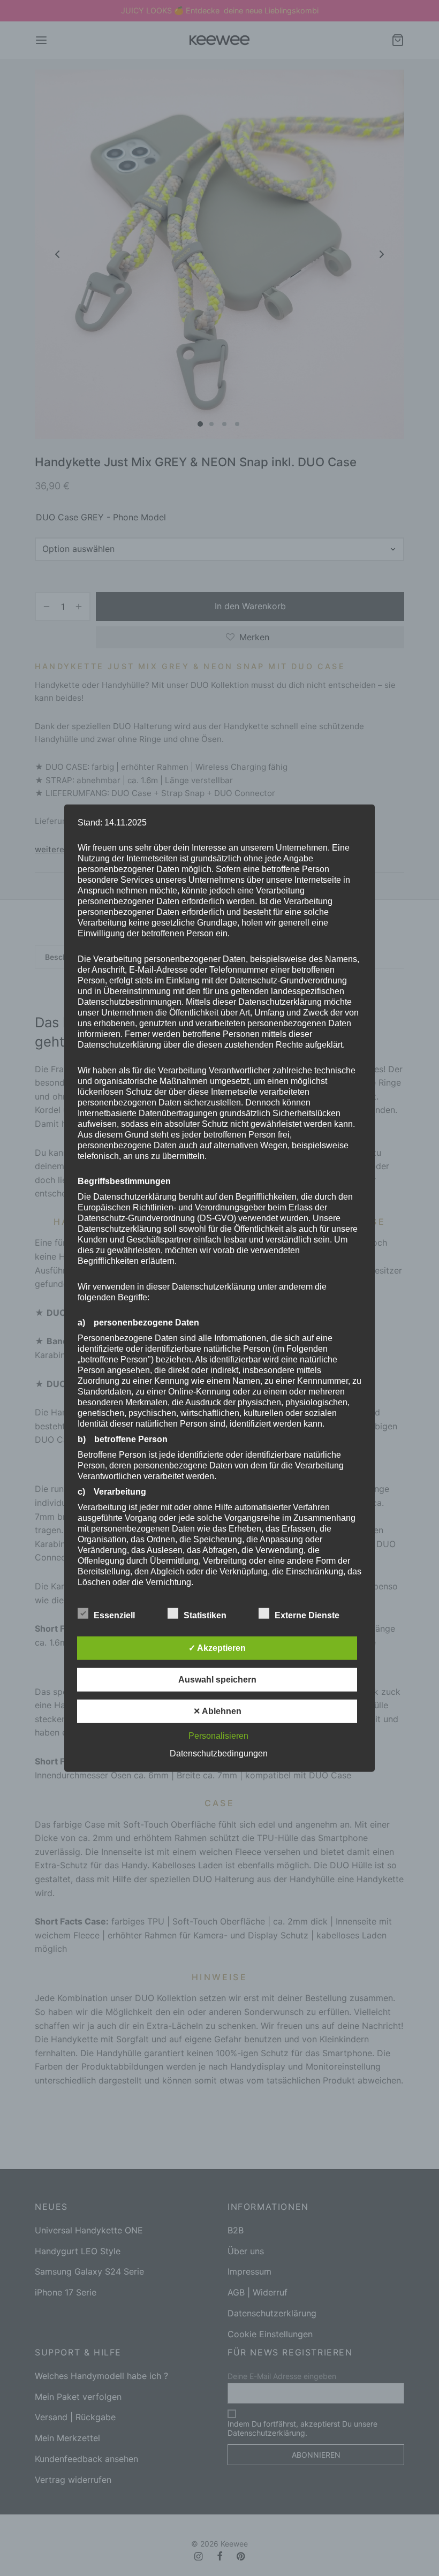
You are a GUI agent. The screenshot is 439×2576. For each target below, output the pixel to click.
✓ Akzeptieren (217, 1647)
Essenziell (115, 1615)
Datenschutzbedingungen (219, 1753)
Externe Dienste (308, 1615)
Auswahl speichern (217, 1679)
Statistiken (206, 1615)
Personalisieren (218, 1735)
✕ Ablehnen (217, 1711)
